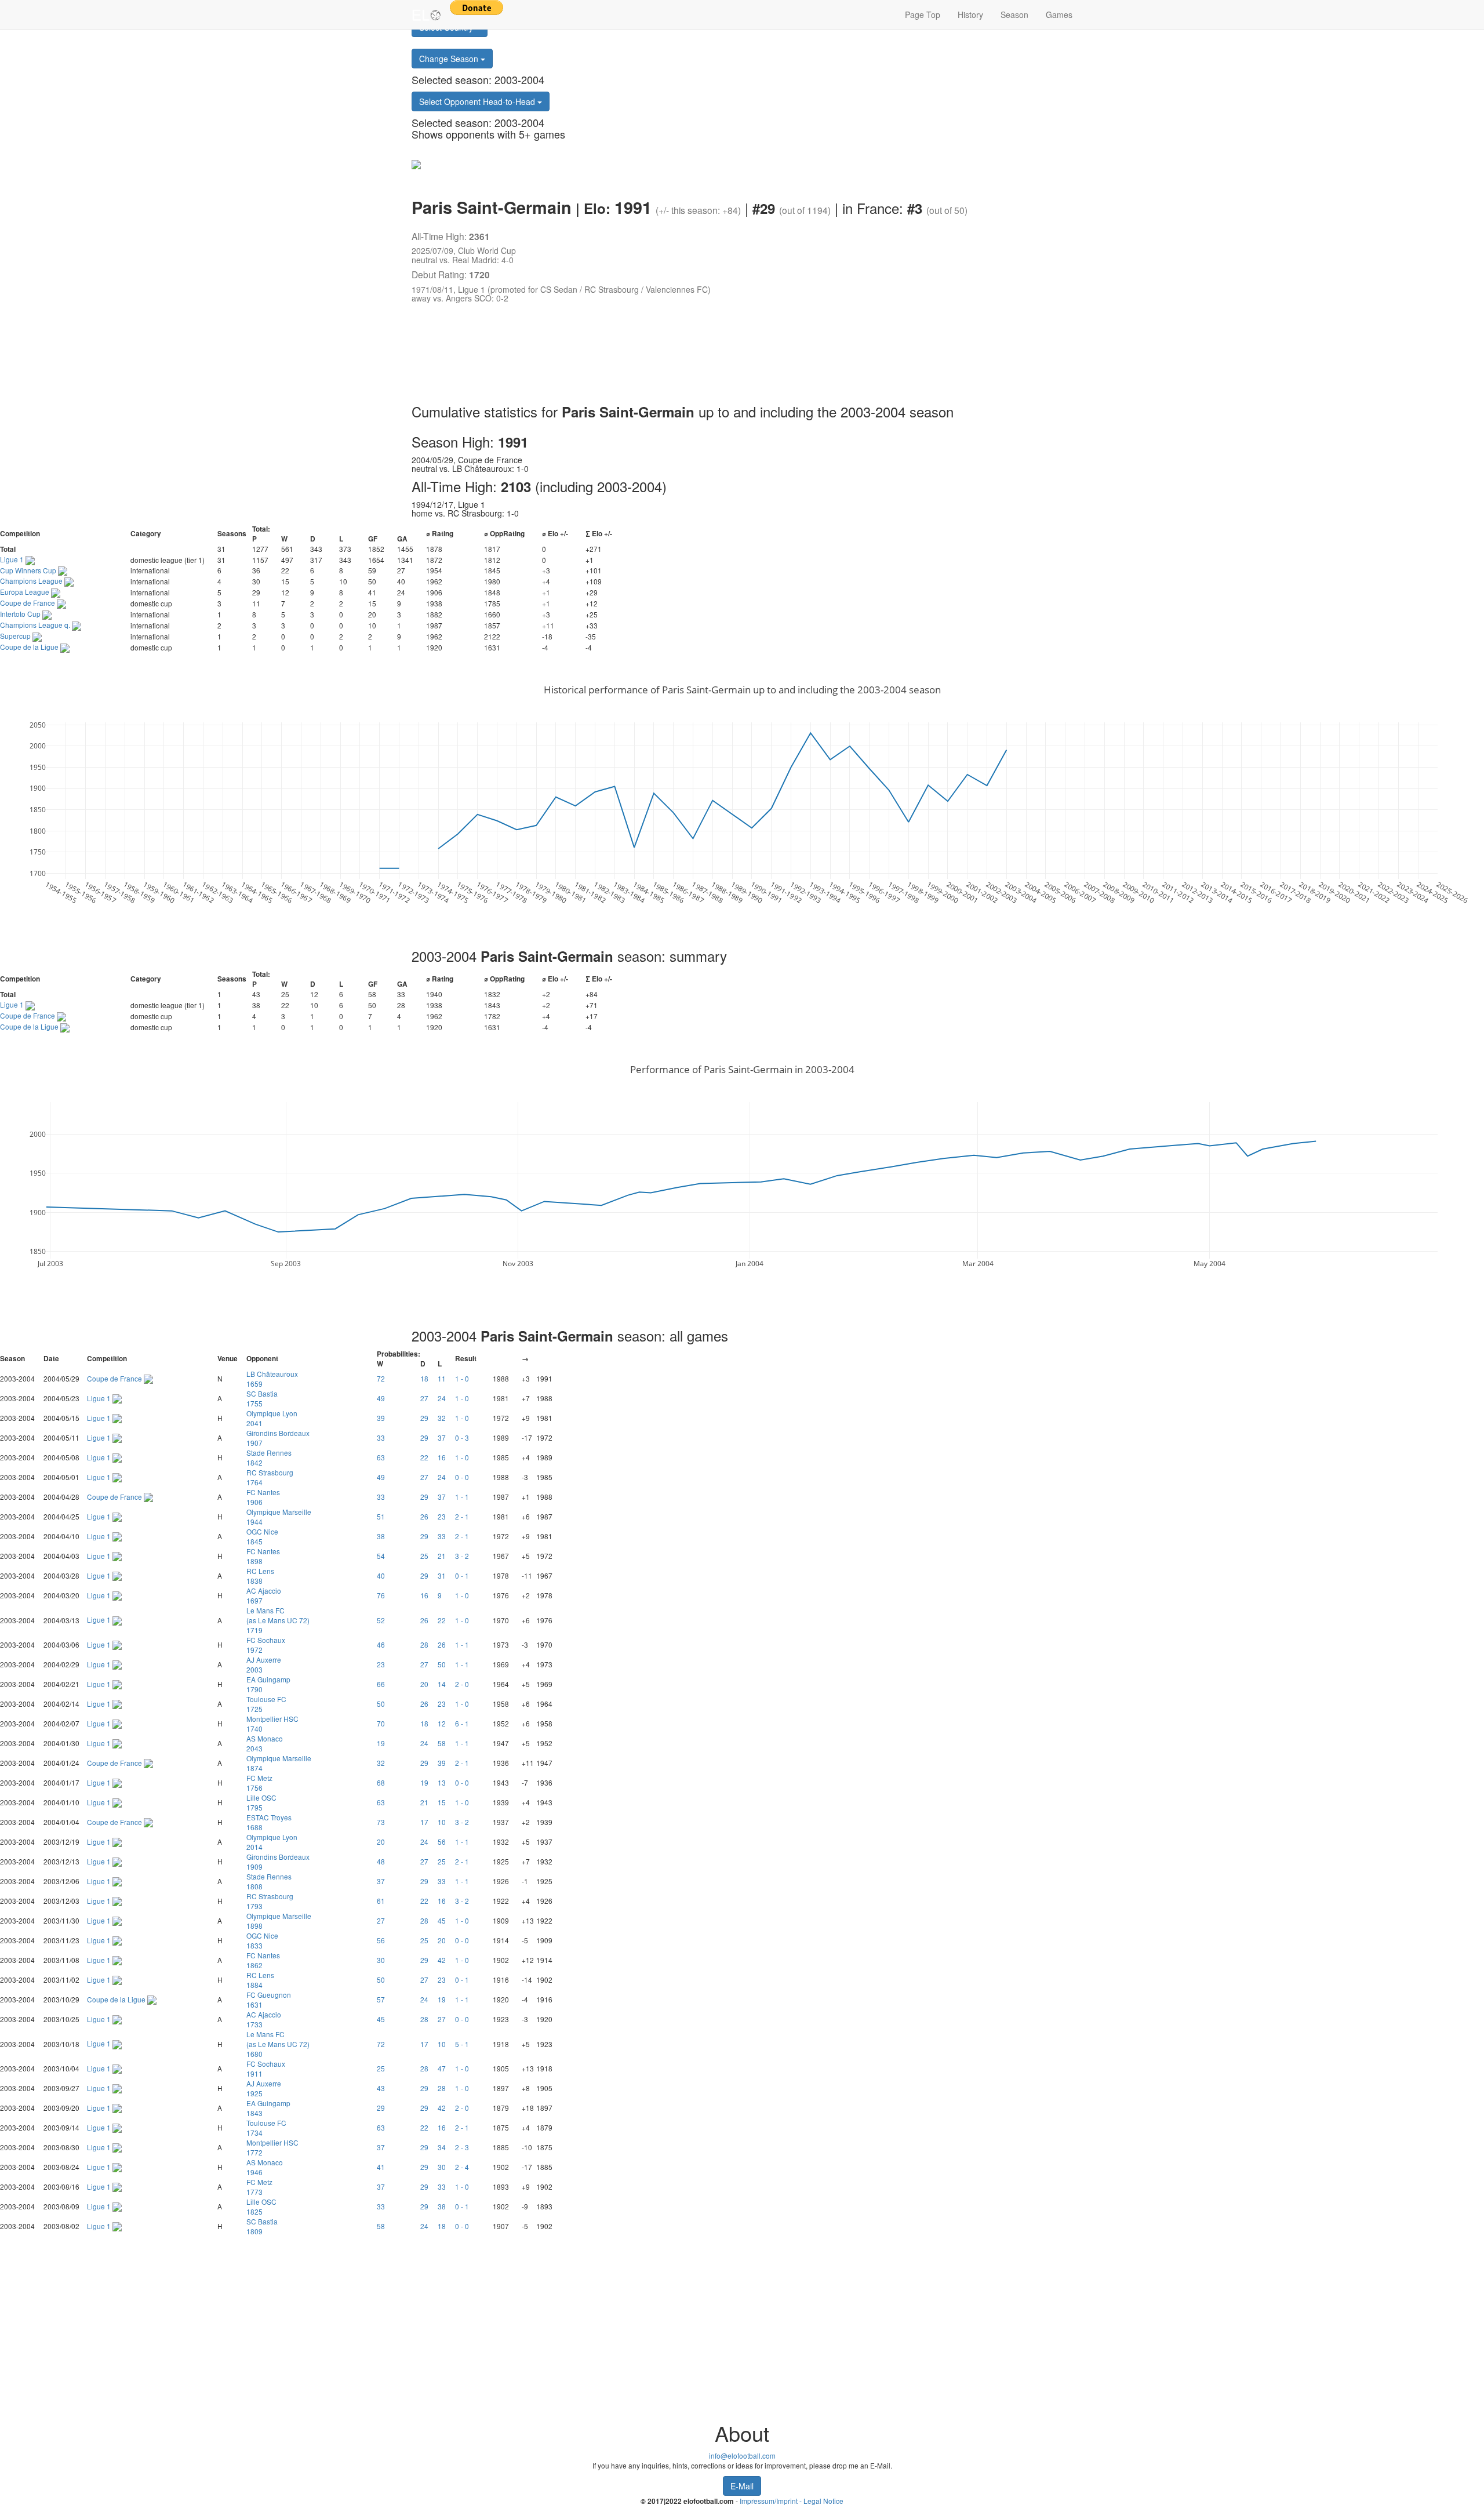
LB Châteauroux (272, 1379)
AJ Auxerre (264, 1664)
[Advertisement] (730, 355)
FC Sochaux (266, 1645)
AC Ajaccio (264, 1595)
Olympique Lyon (272, 1418)
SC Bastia (262, 1398)
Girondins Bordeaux (278, 1438)
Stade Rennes (269, 1457)
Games (1059, 14)
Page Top (923, 14)
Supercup (16, 636)
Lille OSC (261, 1802)
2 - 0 (462, 1684)
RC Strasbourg (270, 1477)
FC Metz (259, 1783)
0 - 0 (462, 1477)
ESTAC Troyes (269, 1822)
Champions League (32, 581)
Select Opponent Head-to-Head (478, 101)
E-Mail (742, 2486)
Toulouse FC (266, 1704)
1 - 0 (462, 1378)
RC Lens (260, 1576)
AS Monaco (265, 1743)
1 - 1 (462, 1497)
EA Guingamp (268, 1684)
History (970, 14)
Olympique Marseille (279, 1517)
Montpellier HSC (272, 1724)
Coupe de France (28, 603)
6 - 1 (462, 1723)
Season (1014, 14)
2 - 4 (462, 2167)
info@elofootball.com (742, 2455)
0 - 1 (462, 1575)
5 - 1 (462, 2044)
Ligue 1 (13, 559)
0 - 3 (462, 1437)
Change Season (450, 59)
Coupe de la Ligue (30, 647)
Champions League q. (36, 625)
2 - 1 (462, 1516)
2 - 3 (462, 2147)
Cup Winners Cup (29, 570)
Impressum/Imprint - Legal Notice (792, 2501)
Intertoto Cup (21, 614)
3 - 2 (462, 1556)
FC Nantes (263, 1497)
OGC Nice (262, 1536)
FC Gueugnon (269, 2000)
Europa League (26, 592)
